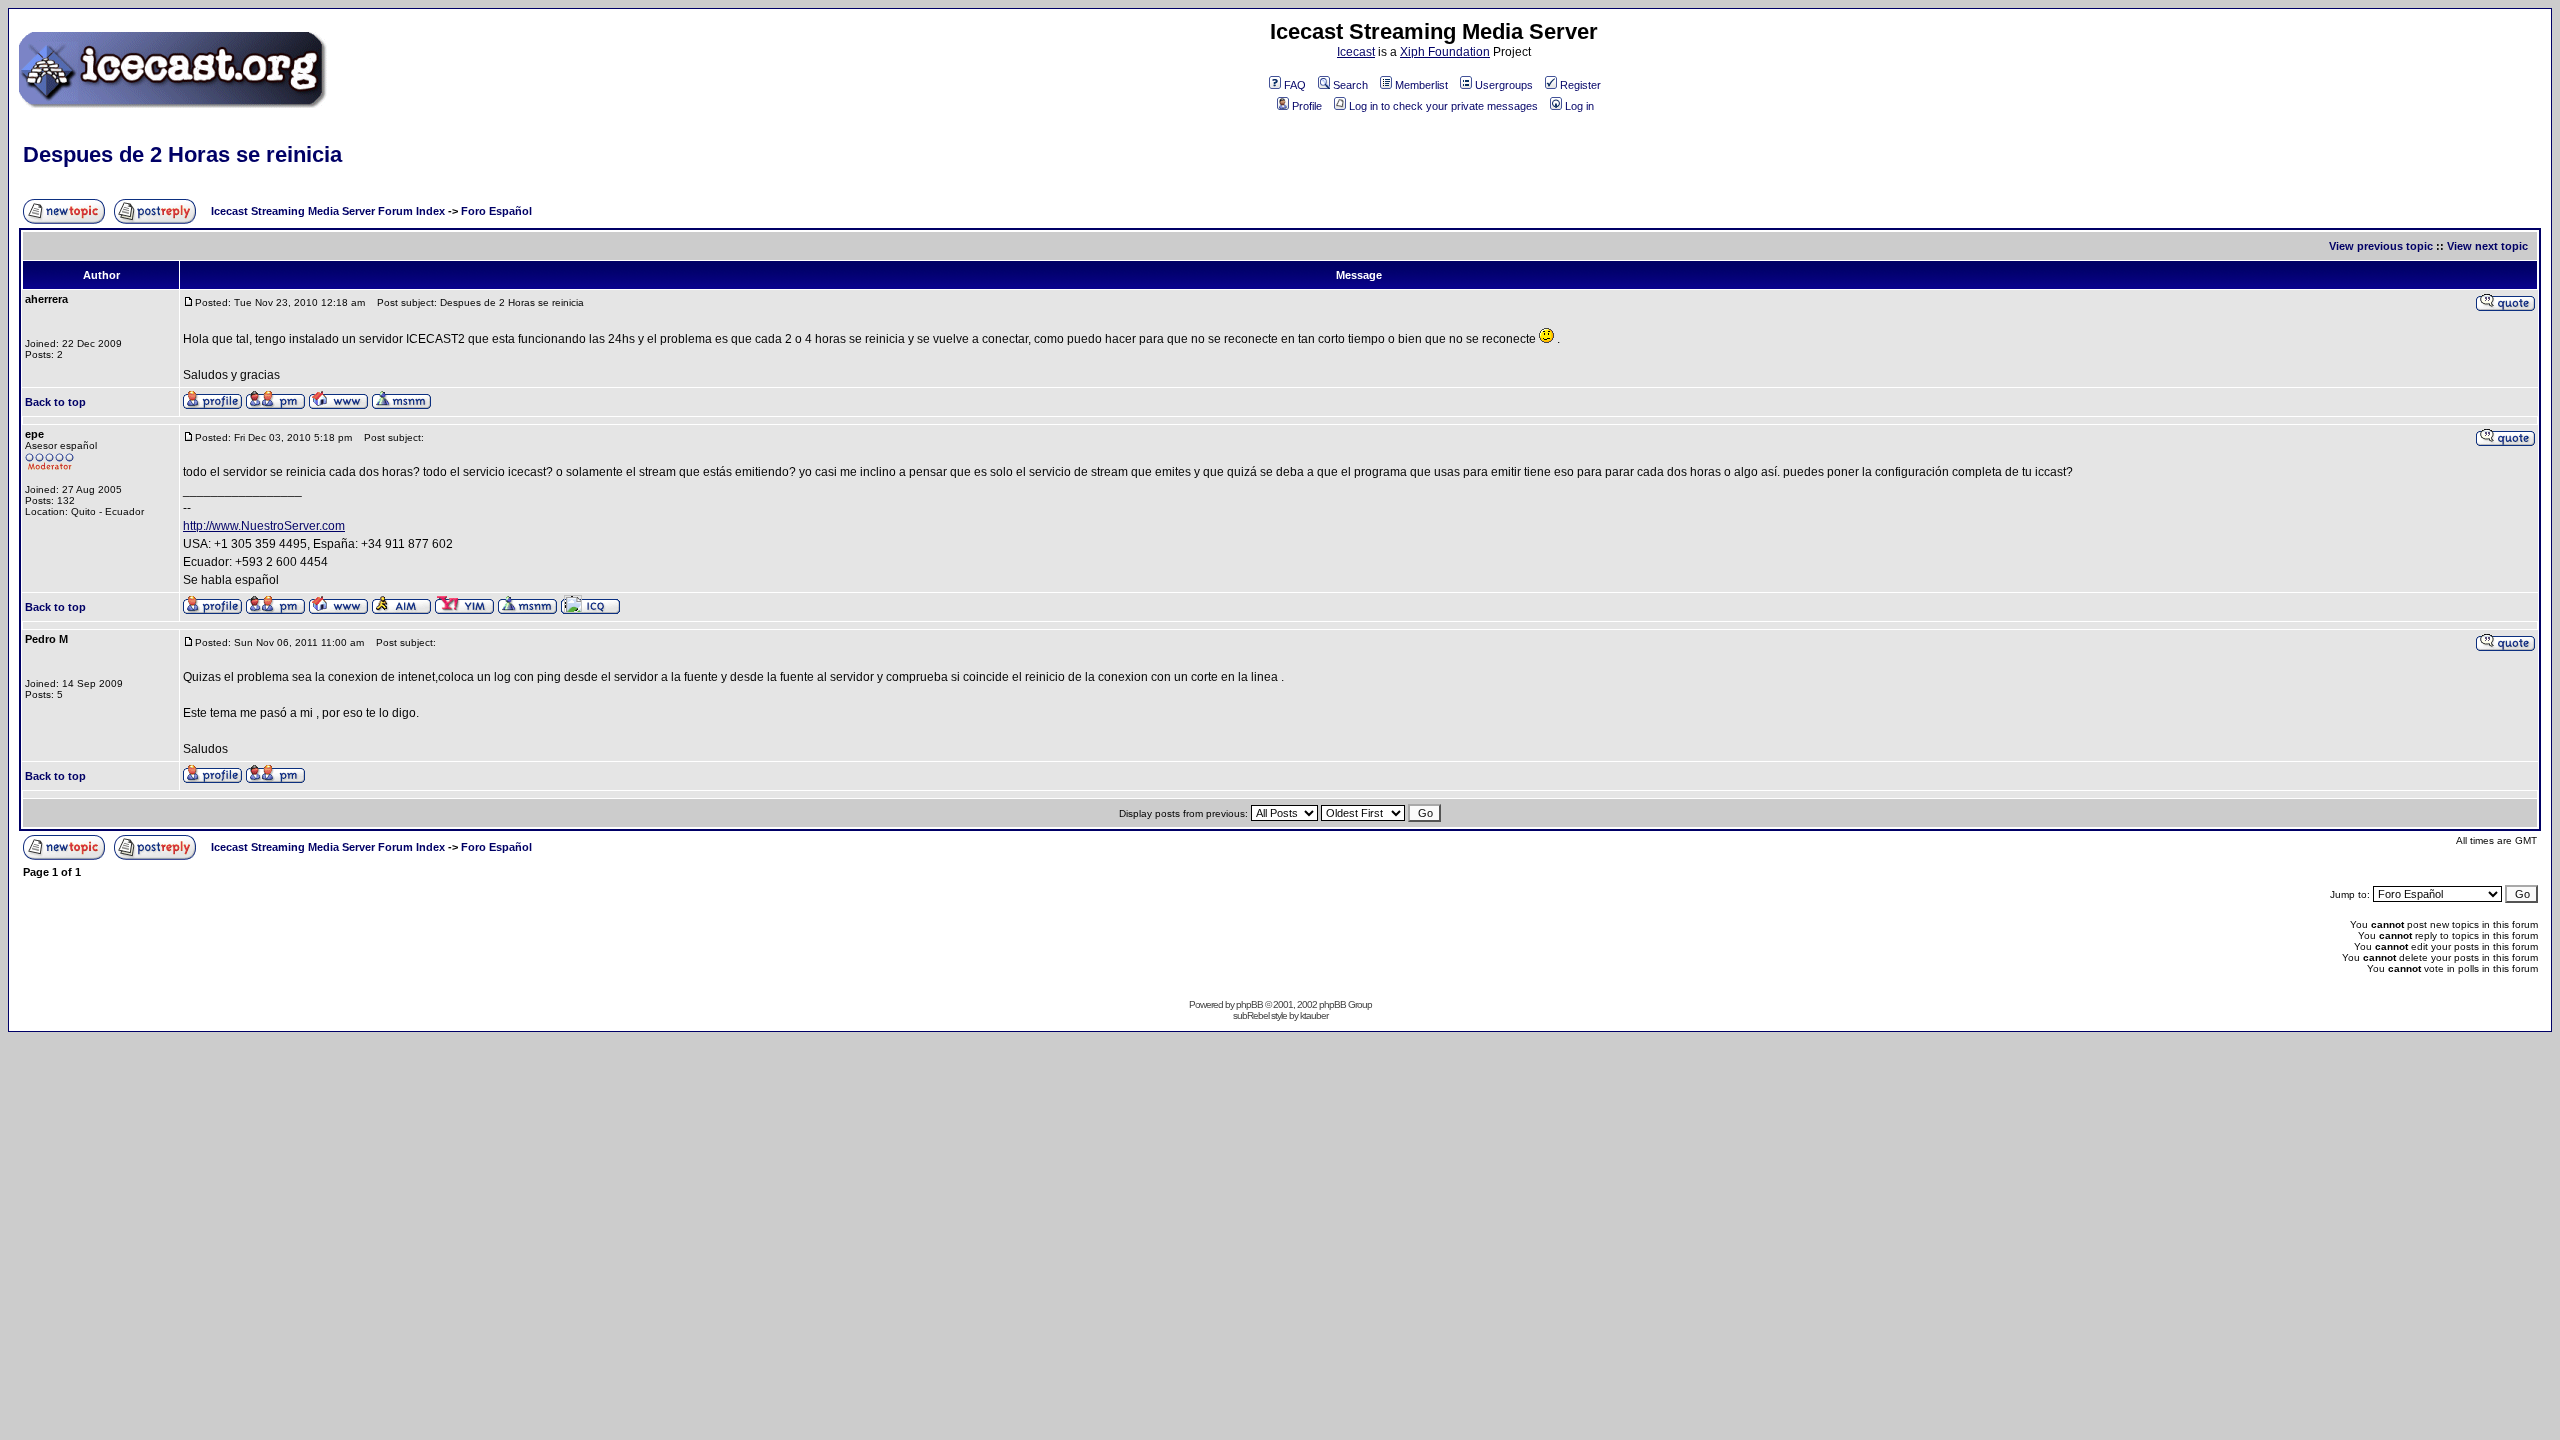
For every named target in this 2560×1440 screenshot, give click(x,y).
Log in (1579, 106)
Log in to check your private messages (1443, 106)
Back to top (55, 402)
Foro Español (496, 211)
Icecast (1356, 52)
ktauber (1314, 1015)
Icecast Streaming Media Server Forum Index (328, 211)
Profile (1307, 106)
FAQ (1295, 85)
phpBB (1249, 1004)
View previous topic (2381, 246)
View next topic (2487, 246)
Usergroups (1504, 85)
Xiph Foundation (1445, 52)
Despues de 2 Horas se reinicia (182, 154)
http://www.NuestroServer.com (264, 526)
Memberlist (1421, 85)
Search (1350, 85)
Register (1580, 85)
